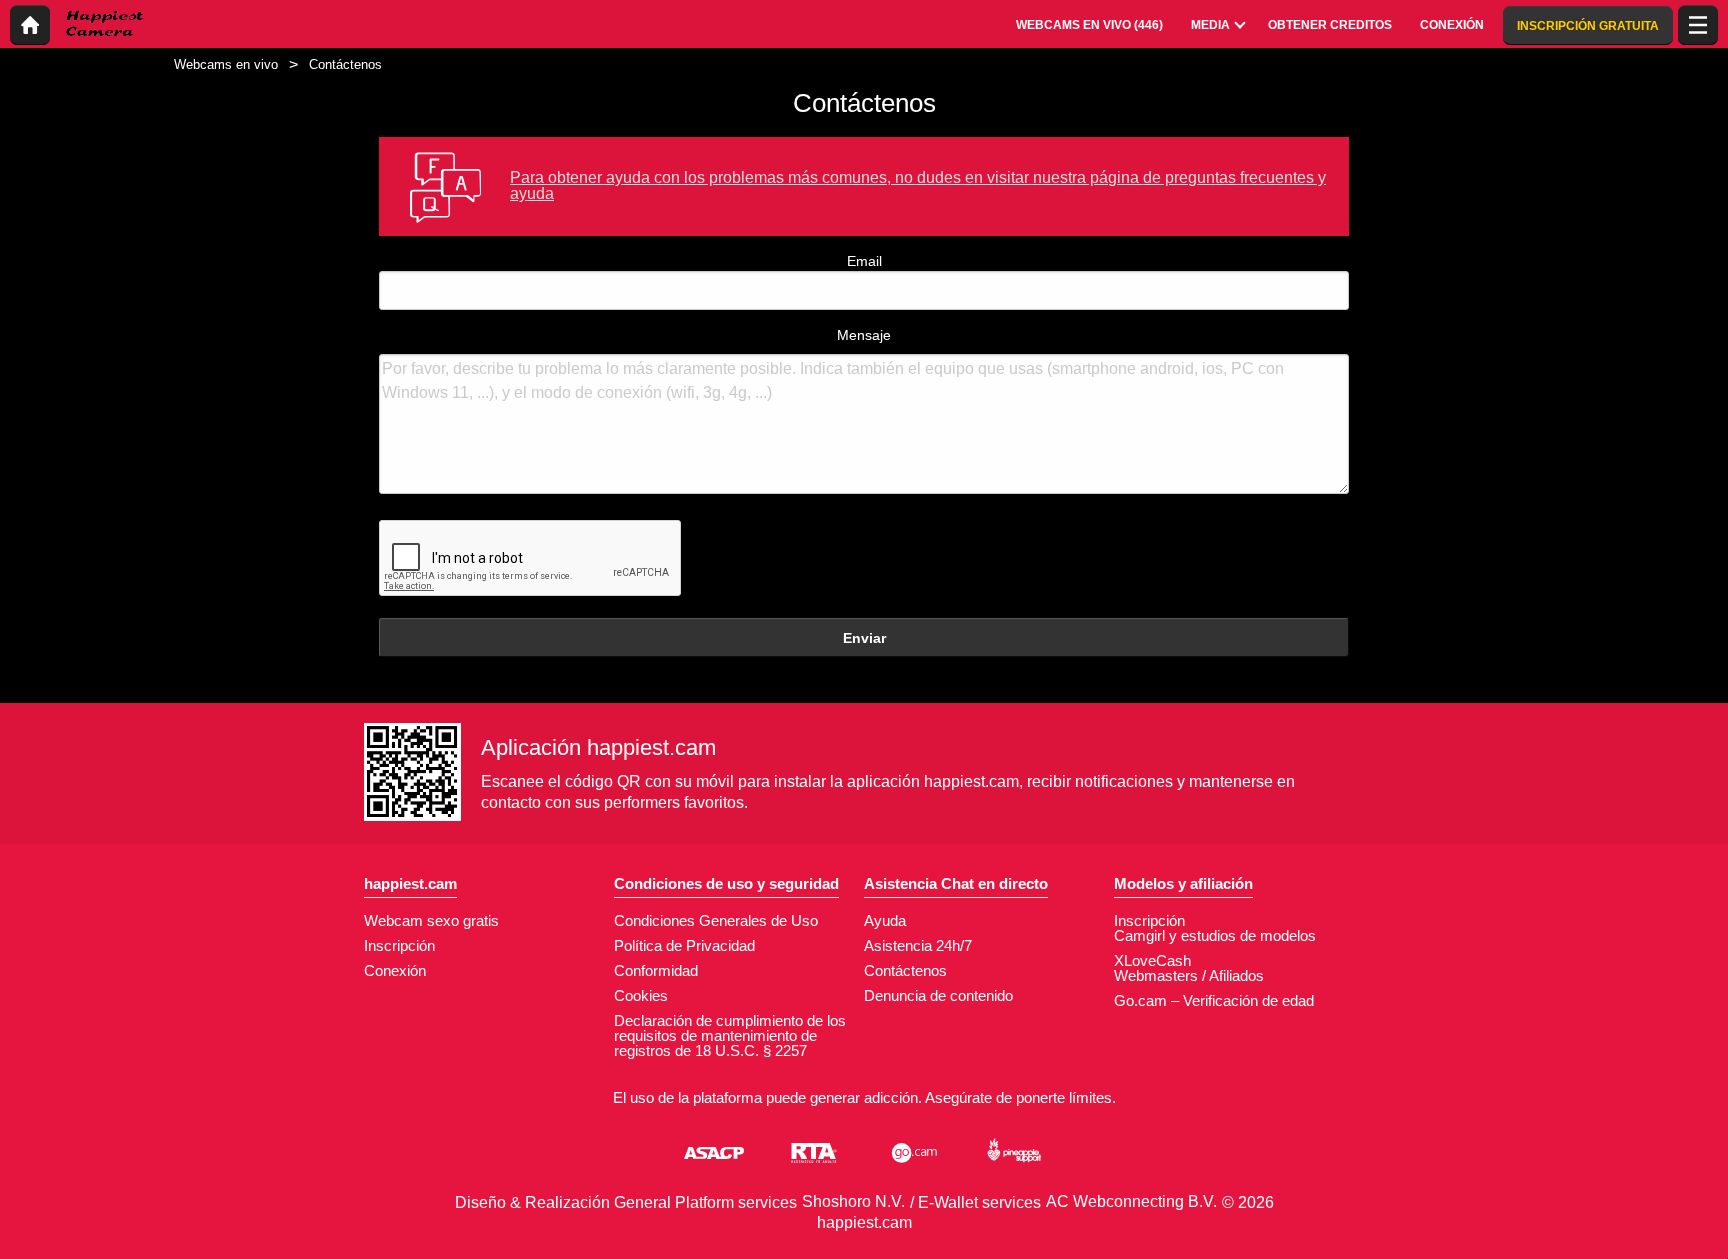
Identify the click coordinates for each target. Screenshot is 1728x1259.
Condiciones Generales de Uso (716, 920)
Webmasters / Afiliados (1189, 975)
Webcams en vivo (226, 64)
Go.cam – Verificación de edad (1214, 1000)
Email (864, 261)
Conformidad (656, 970)
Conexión (395, 970)
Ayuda (885, 920)
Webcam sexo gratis (431, 920)
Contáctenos (905, 970)
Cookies (641, 995)
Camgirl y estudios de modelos (1215, 935)
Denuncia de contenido (938, 995)
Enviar (864, 638)
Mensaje (864, 335)
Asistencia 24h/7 (918, 945)
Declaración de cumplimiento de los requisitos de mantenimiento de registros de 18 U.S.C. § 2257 (730, 1035)
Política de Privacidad (684, 945)
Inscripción (399, 945)
